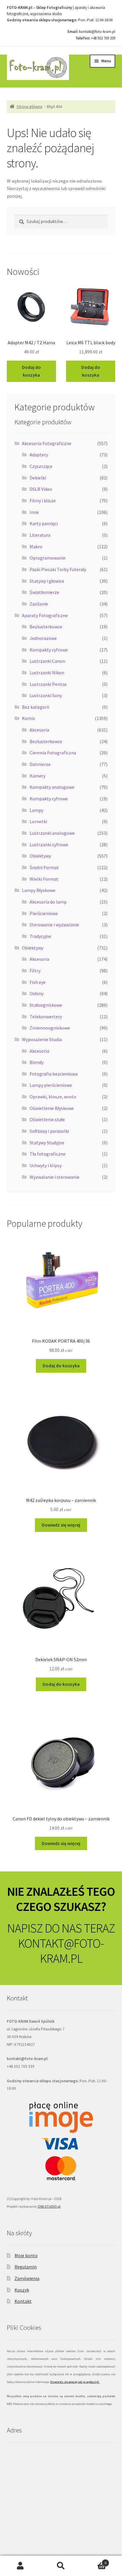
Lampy (36, 810)
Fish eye (38, 982)
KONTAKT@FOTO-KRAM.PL (61, 1951)
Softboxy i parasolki (49, 1131)
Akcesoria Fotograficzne (47, 443)
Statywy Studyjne (47, 1143)
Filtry (35, 971)
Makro (36, 547)
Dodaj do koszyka (31, 371)
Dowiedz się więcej (61, 1525)
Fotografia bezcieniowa (54, 1074)
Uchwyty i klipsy (46, 1165)
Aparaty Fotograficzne (45, 615)
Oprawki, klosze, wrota (53, 1097)
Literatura (40, 535)
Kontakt (23, 2301)
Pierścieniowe (44, 913)
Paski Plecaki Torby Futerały (58, 569)
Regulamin (26, 2267)
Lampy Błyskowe (39, 890)
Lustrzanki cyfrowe (49, 845)
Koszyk (22, 2290)
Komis (28, 718)
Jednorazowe (43, 638)
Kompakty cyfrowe (49, 650)
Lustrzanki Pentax (48, 684)
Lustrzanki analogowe (52, 833)
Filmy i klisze (43, 501)
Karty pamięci (44, 523)
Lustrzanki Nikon (47, 673)
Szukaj (61, 2566)
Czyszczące (41, 466)
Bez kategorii (36, 707)
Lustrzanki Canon (47, 661)
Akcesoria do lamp (48, 902)
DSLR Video (41, 489)
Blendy (37, 1062)
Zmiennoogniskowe (50, 1028)
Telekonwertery (46, 1017)
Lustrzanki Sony (46, 695)
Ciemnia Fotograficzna (53, 753)
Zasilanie (39, 604)
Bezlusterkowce (46, 627)
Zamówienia (27, 2278)
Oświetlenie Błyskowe (52, 1108)
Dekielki (38, 478)
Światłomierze (44, 592)
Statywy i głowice (47, 581)
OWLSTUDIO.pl (49, 2206)
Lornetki (38, 821)
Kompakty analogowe (52, 787)
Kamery (37, 776)
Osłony (37, 993)
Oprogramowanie (48, 558)
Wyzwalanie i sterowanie (54, 1177)
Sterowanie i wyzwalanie (54, 925)
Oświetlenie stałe (47, 1119)
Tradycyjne (40, 936)
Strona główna (29, 106)
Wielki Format (44, 879)
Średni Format (44, 867)
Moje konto (26, 2255)
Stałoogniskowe (46, 1005)
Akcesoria (39, 730)
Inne (34, 512)
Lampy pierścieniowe (51, 1085)
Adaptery (39, 455)
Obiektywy (40, 856)
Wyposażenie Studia (42, 1039)
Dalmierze (40, 764)
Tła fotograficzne (48, 1154)
